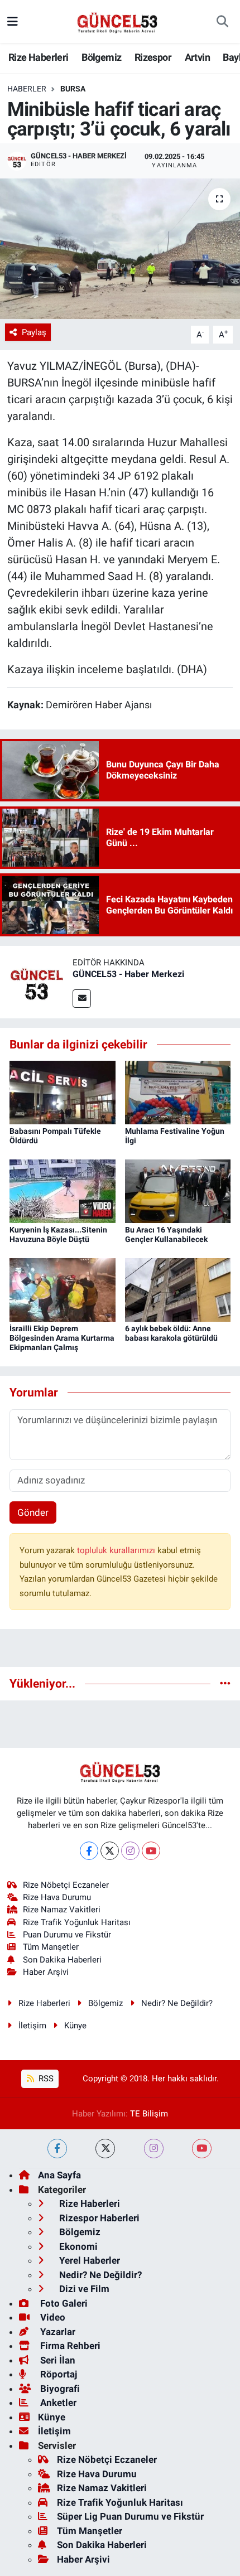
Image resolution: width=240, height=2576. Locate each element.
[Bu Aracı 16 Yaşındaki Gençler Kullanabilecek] (178, 1191)
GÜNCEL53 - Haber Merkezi (128, 974)
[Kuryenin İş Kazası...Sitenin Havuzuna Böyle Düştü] (63, 1191)
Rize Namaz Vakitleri (62, 1910)
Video (52, 2317)
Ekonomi (77, 2246)
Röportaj (57, 2374)
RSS (45, 2079)
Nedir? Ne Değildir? (177, 2003)
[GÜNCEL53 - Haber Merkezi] (36, 981)
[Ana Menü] (13, 21)
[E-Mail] (82, 999)
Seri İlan (57, 2360)
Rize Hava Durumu (57, 1897)
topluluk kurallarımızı (117, 1550)
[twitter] (105, 2149)
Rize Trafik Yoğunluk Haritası (77, 1922)
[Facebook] (89, 1851)
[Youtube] (151, 1851)
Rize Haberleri (39, 57)
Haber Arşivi (46, 1972)
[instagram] (154, 2149)
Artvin (197, 57)
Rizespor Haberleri (98, 2218)
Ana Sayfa (59, 2175)
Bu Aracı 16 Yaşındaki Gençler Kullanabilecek (166, 1234)
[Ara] (222, 22)
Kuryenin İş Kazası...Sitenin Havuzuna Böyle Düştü (58, 1234)
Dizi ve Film (83, 2289)
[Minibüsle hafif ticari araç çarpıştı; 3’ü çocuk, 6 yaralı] (120, 249)
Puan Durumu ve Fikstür (67, 1935)
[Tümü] (225, 1683)
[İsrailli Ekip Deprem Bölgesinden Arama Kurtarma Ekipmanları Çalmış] (63, 1289)
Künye (75, 2026)
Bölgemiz (101, 57)
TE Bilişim (149, 2114)
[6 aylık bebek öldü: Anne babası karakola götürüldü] (178, 1289)
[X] (110, 1851)
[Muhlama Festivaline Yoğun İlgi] (178, 1092)
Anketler (57, 2403)
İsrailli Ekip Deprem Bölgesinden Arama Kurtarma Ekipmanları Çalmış (62, 1338)
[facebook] (57, 2149)
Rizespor (153, 57)
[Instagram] (130, 1851)
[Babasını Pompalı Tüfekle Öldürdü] (63, 1092)
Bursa (73, 89)
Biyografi (59, 2389)
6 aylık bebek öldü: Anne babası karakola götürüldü (171, 1333)
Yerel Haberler (88, 2260)
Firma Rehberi (69, 2346)
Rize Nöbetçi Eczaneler (66, 1885)
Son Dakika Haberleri (62, 1960)
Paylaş (34, 332)
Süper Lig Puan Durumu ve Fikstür (130, 2516)
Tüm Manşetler (51, 1947)
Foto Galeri (63, 2303)
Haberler (27, 89)
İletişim (32, 2026)
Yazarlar (57, 2332)
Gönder (33, 1512)
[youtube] (202, 2149)
